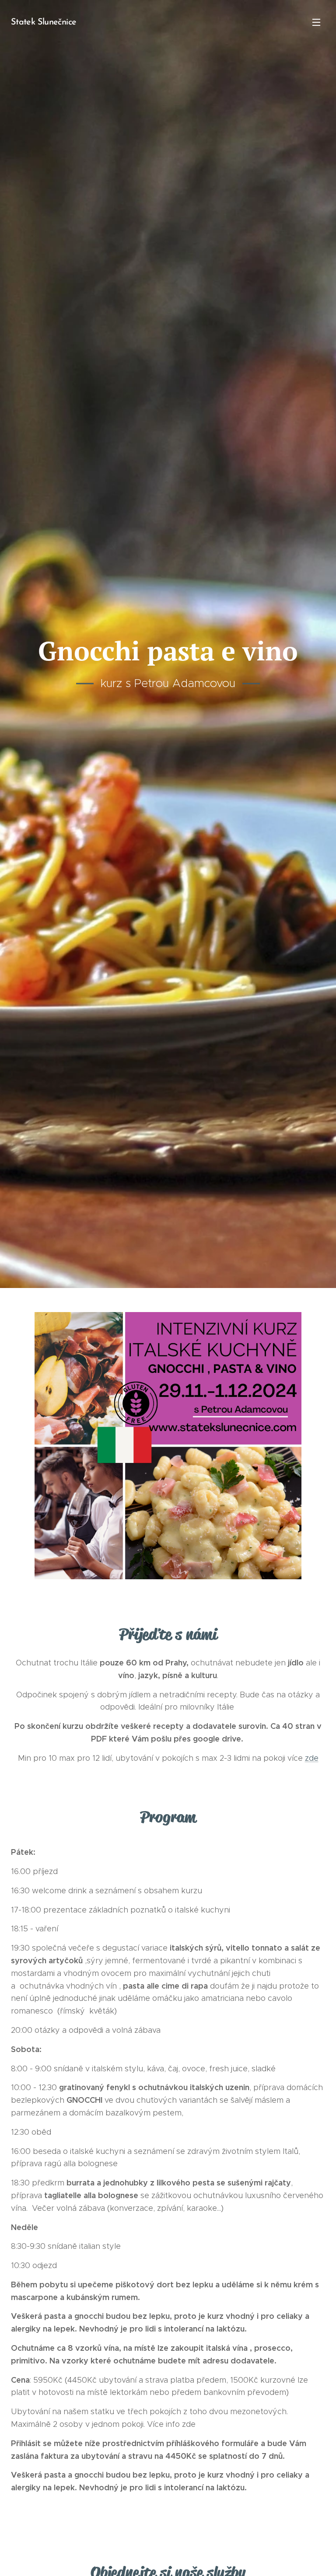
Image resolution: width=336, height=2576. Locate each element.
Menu (316, 22)
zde (312, 1758)
